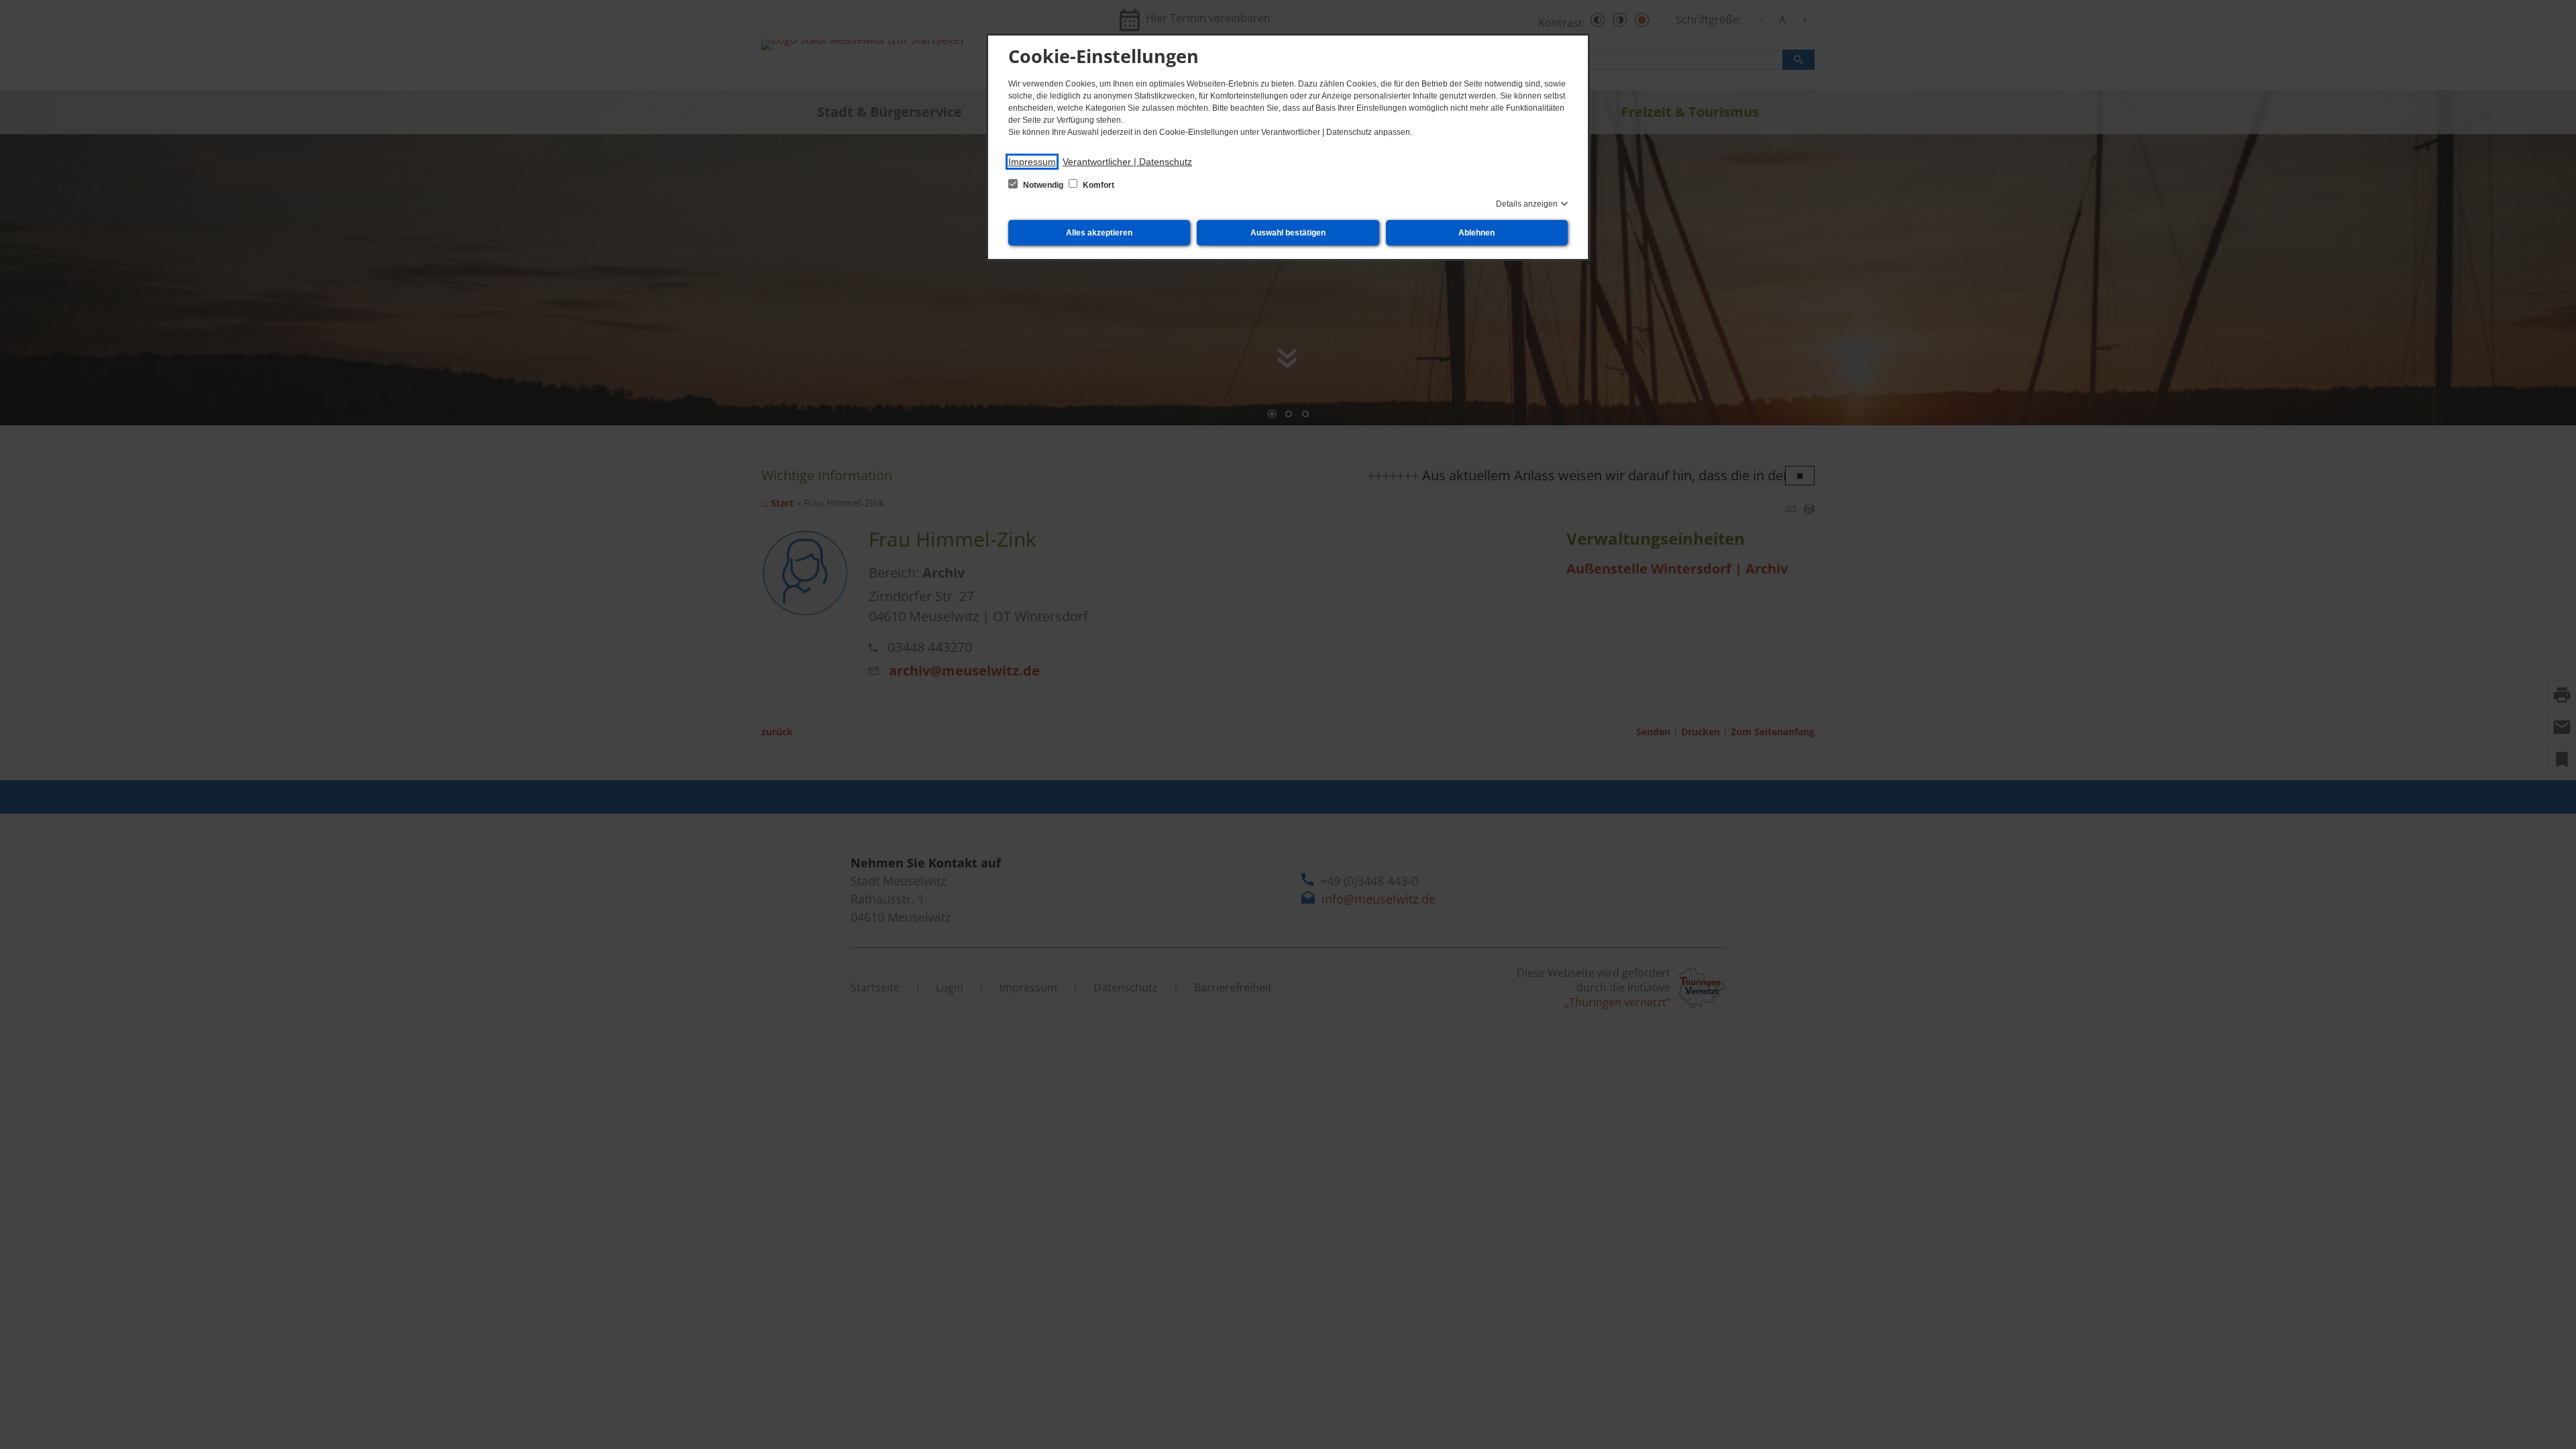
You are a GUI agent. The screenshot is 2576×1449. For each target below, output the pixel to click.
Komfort (1097, 185)
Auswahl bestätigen (1288, 233)
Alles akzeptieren (1099, 233)
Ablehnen (1477, 233)
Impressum (1032, 162)
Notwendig (1043, 185)
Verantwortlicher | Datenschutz (1127, 162)
